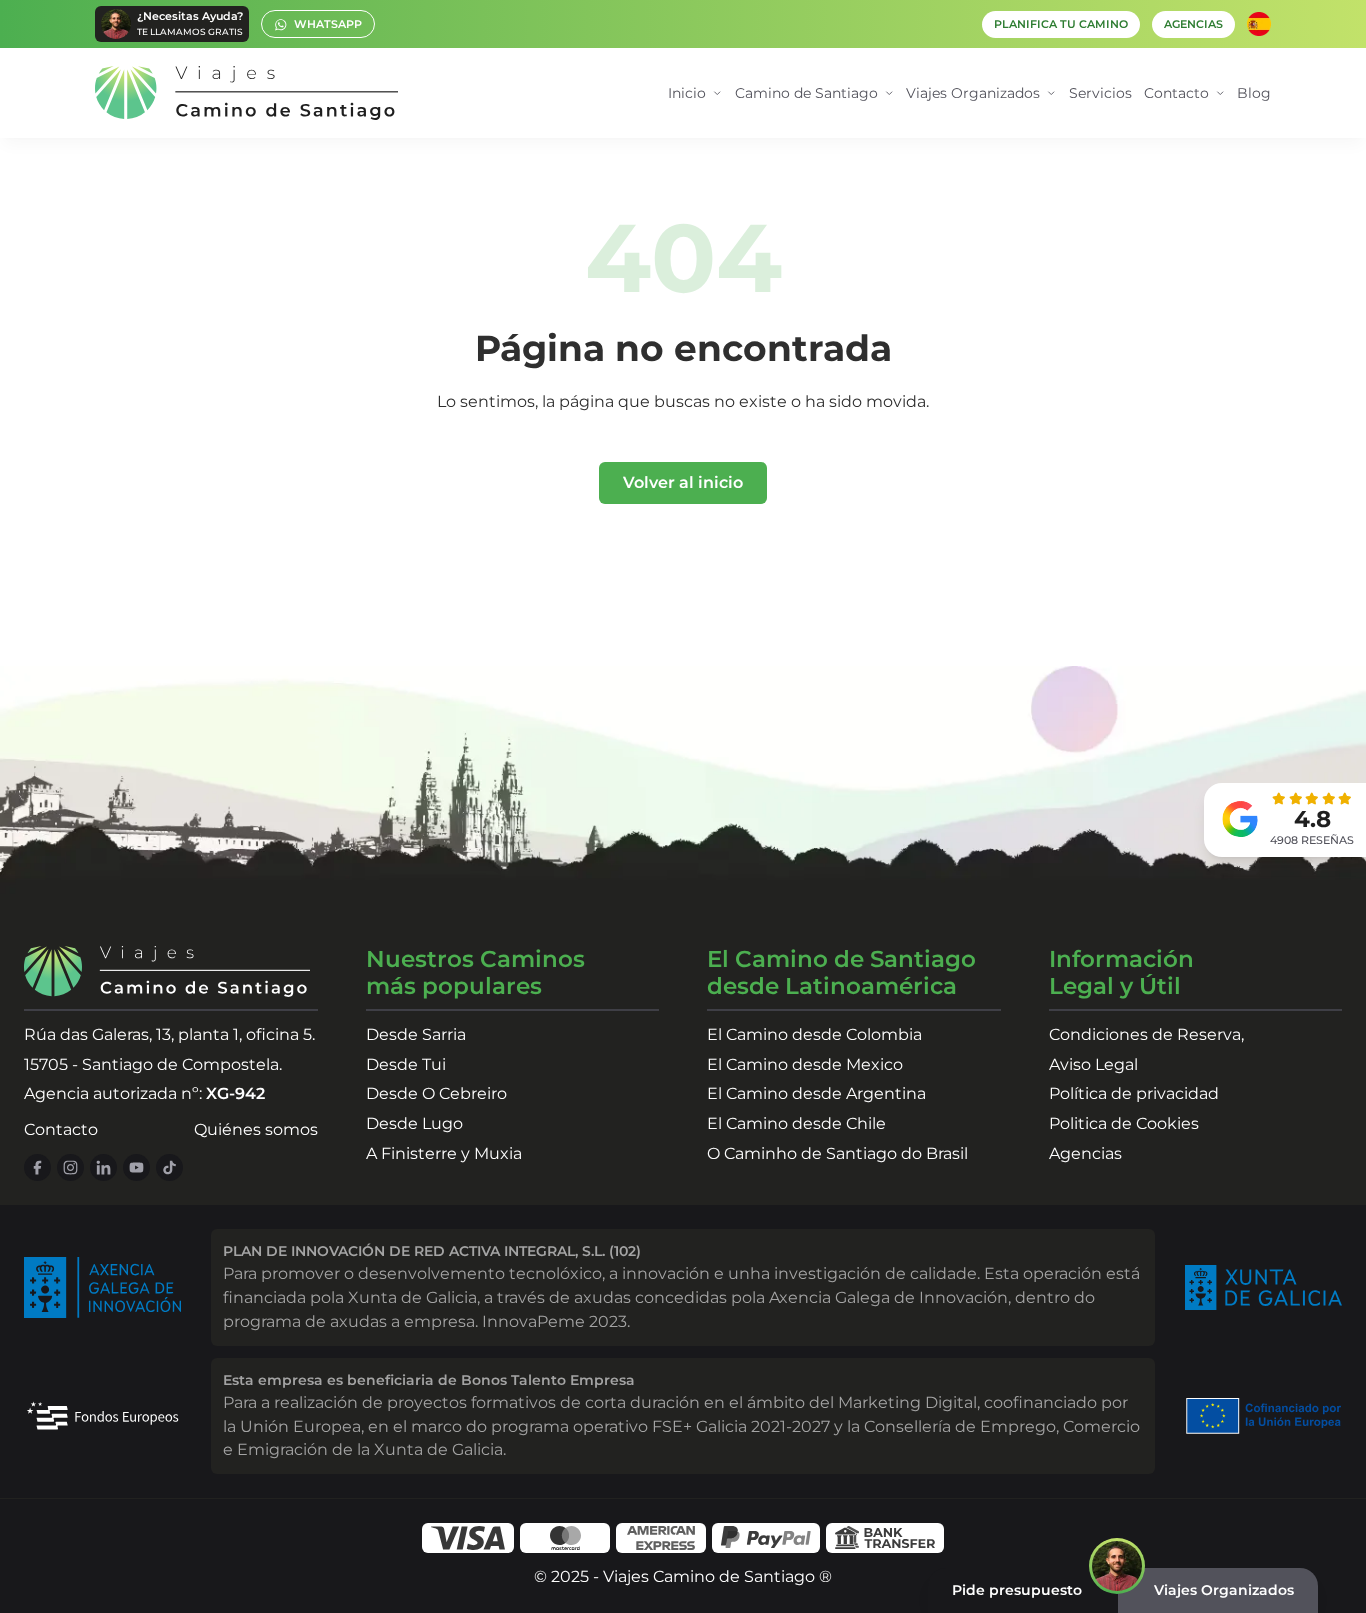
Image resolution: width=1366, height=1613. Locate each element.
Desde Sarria (416, 1034)
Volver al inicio (683, 482)
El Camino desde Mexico (805, 1064)
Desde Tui (406, 1064)
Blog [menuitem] (1254, 93)
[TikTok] (169, 1167)
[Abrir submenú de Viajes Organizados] (1051, 93)
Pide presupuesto (1017, 1590)
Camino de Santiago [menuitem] (806, 93)
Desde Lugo (414, 1123)
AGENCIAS (1193, 24)
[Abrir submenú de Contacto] (1220, 93)
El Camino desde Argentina (816, 1093)
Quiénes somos (256, 1129)
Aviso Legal (1093, 1064)
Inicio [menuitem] (687, 93)
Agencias (1085, 1153)
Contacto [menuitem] (1176, 93)
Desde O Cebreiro (436, 1093)
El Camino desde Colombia (814, 1034)
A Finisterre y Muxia (444, 1153)
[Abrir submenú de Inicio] (717, 93)
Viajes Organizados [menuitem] (973, 93)
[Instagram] (70, 1167)
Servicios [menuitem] (1100, 93)
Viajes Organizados (1224, 1590)
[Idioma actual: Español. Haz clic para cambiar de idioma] (1259, 24)
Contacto (61, 1129)
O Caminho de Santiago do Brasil (837, 1153)
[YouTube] (136, 1167)
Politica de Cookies (1124, 1123)
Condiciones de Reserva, (1146, 1034)
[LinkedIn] (103, 1167)
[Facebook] (37, 1167)
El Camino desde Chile (796, 1123)
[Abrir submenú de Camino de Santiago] (889, 93)
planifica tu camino (1061, 24)
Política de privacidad (1134, 1093)
